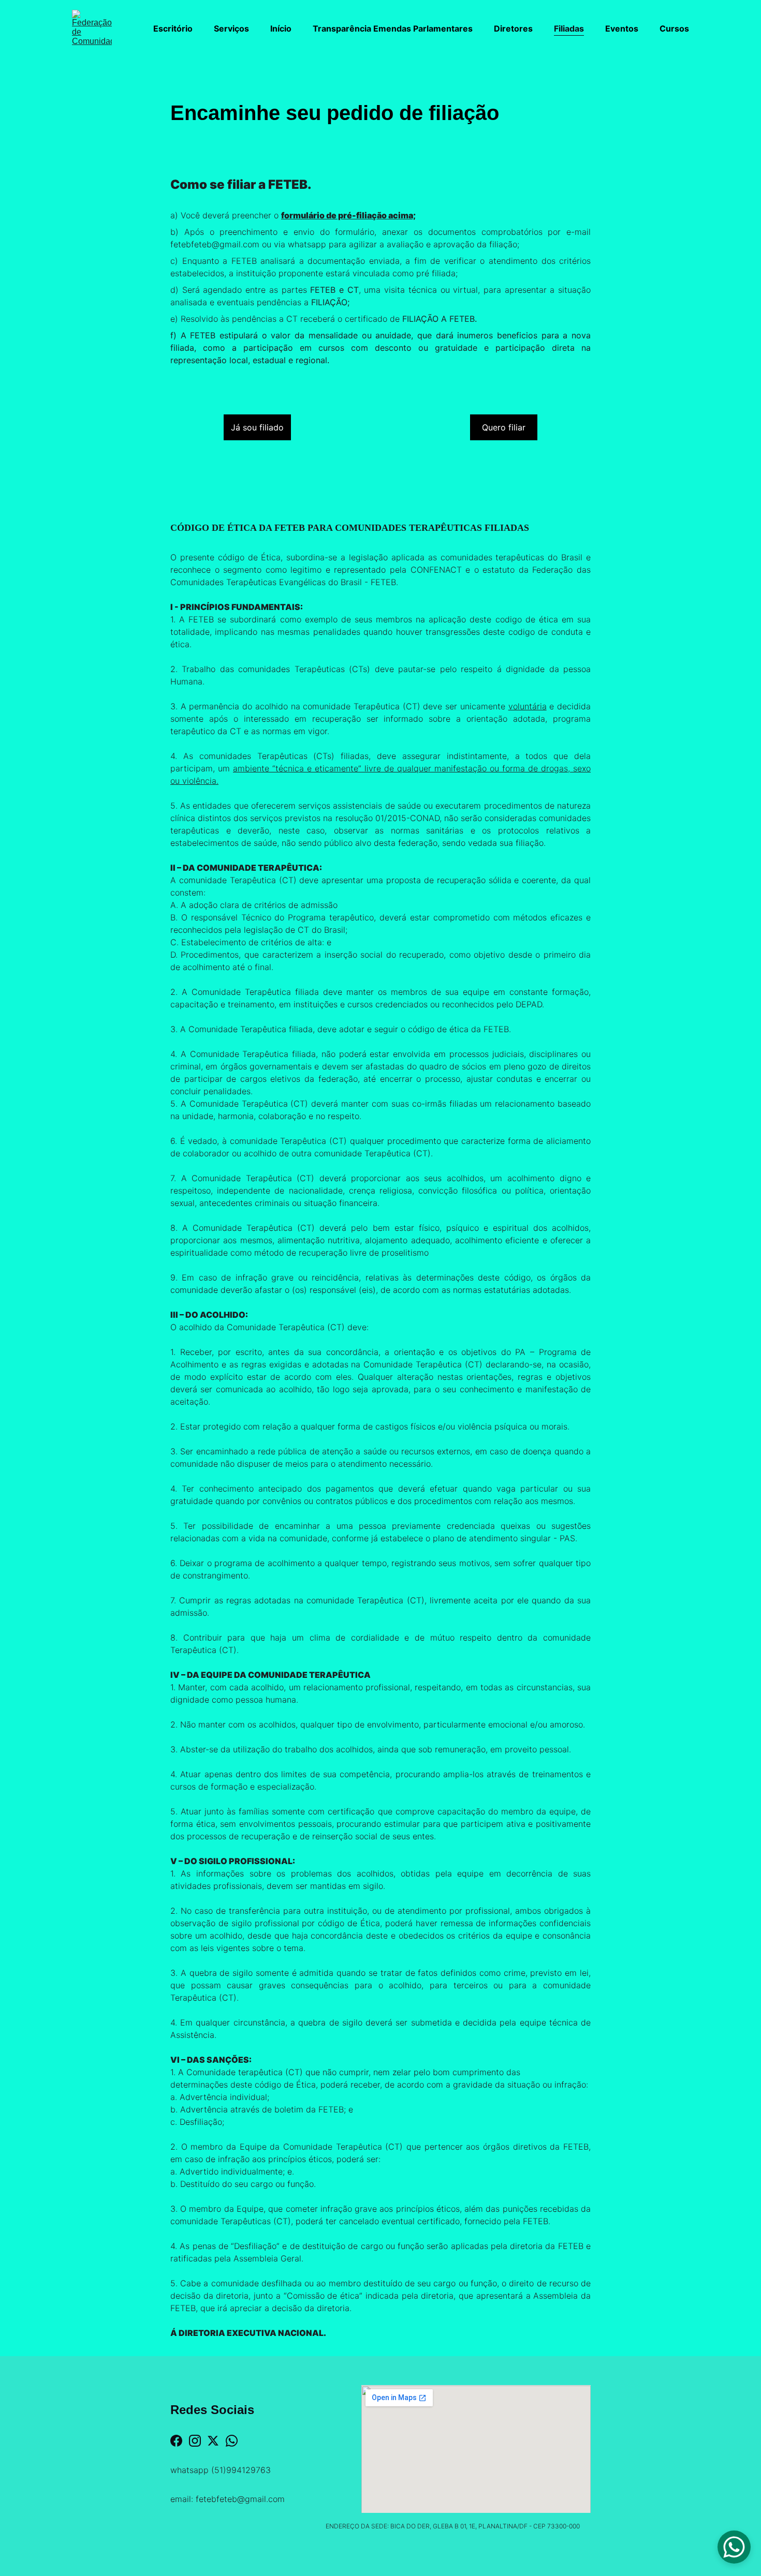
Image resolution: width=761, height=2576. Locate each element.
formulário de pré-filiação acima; (348, 215)
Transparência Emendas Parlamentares (393, 28)
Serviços (231, 28)
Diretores (513, 28)
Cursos (674, 28)
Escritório (173, 28)
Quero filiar (504, 427)
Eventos (622, 28)
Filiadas (569, 28)
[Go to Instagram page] (195, 2441)
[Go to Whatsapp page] (232, 2441)
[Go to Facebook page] (176, 2441)
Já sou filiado (257, 427)
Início (281, 28)
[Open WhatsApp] (734, 2547)
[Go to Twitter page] (213, 2441)
